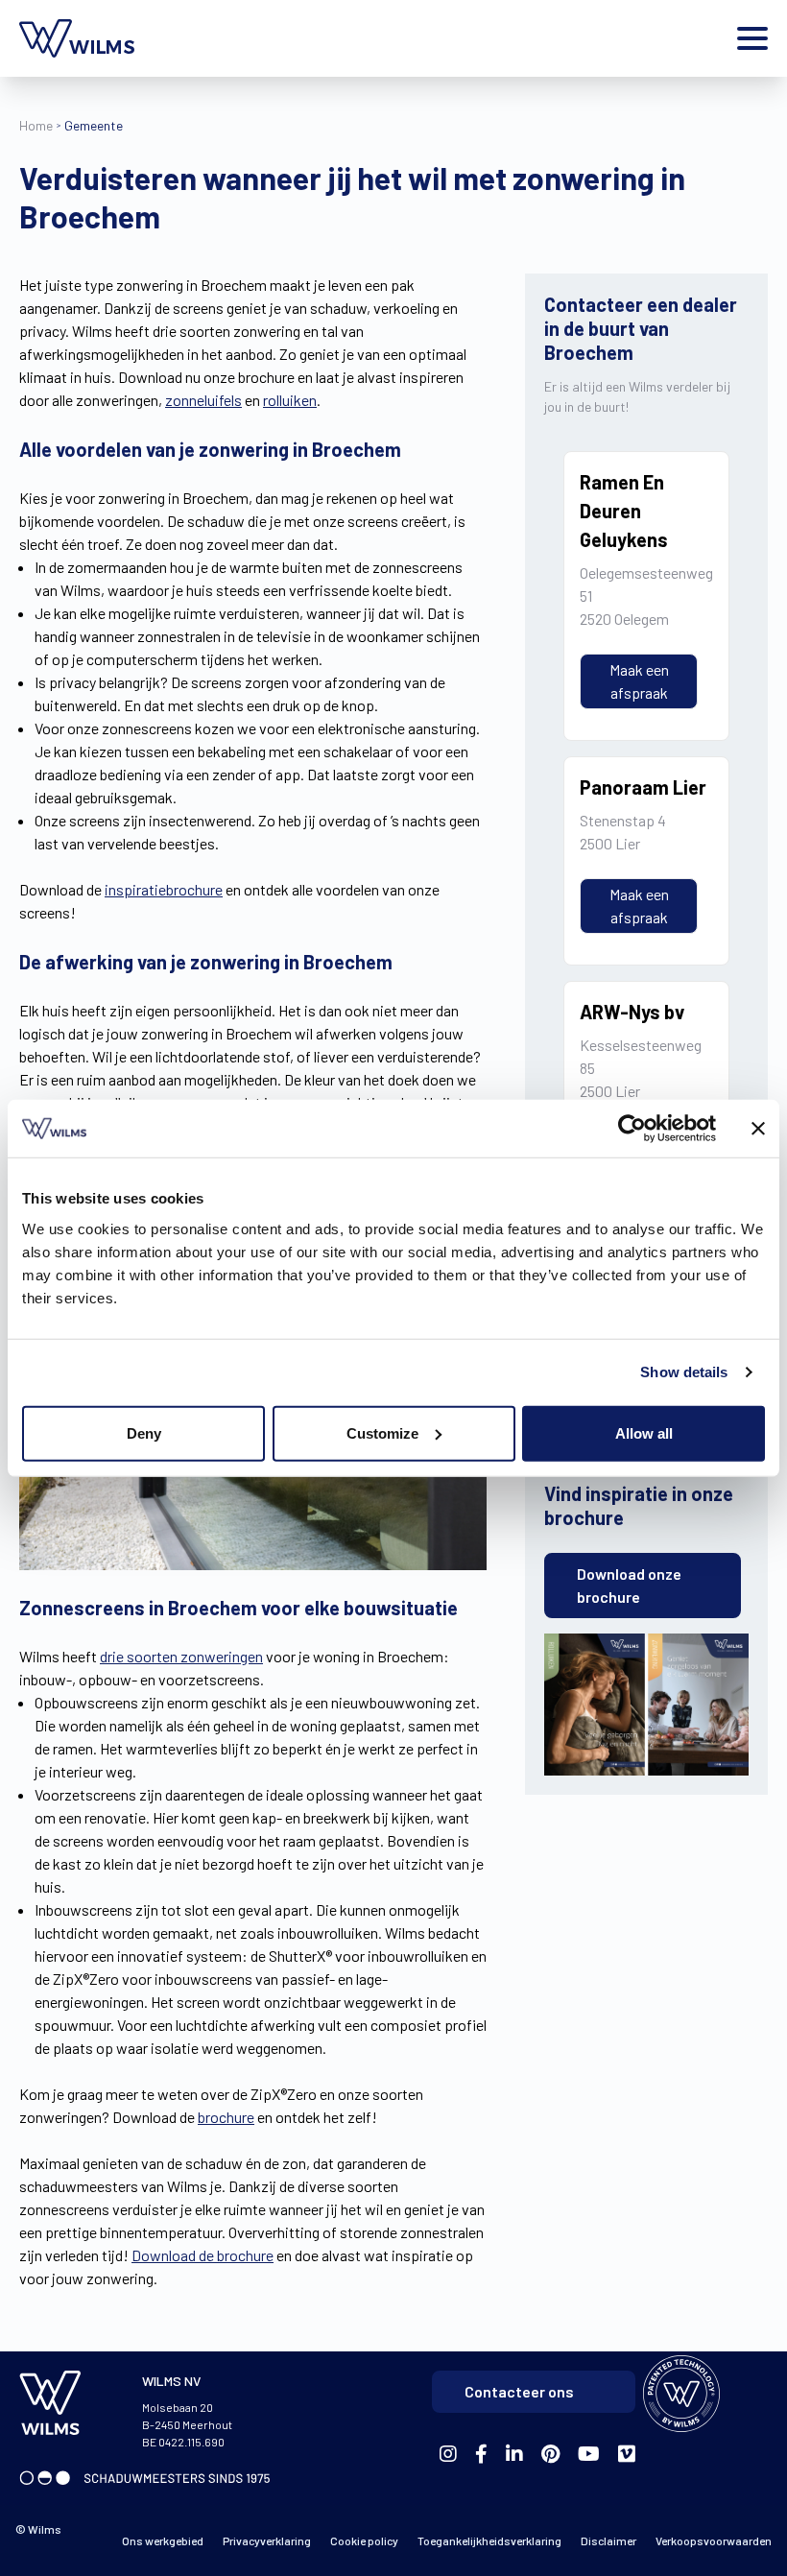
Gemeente (94, 125)
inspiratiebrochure (164, 889)
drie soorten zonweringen (181, 1656)
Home (36, 125)
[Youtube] (589, 2455)
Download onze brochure (629, 1585)
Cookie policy (364, 2540)
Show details (684, 1372)
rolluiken (290, 400)
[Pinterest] (550, 2455)
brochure (226, 2117)
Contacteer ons (519, 2391)
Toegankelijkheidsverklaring (489, 2540)
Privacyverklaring (267, 2540)
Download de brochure (203, 2255)
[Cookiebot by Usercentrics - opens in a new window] (632, 1129)
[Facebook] (448, 2455)
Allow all (644, 1432)
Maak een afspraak (639, 681)
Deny (144, 1432)
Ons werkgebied (163, 2540)
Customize (382, 1432)
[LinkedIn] (514, 2455)
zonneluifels (203, 400)
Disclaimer (608, 2540)
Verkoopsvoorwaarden (714, 2540)
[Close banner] (758, 1129)
